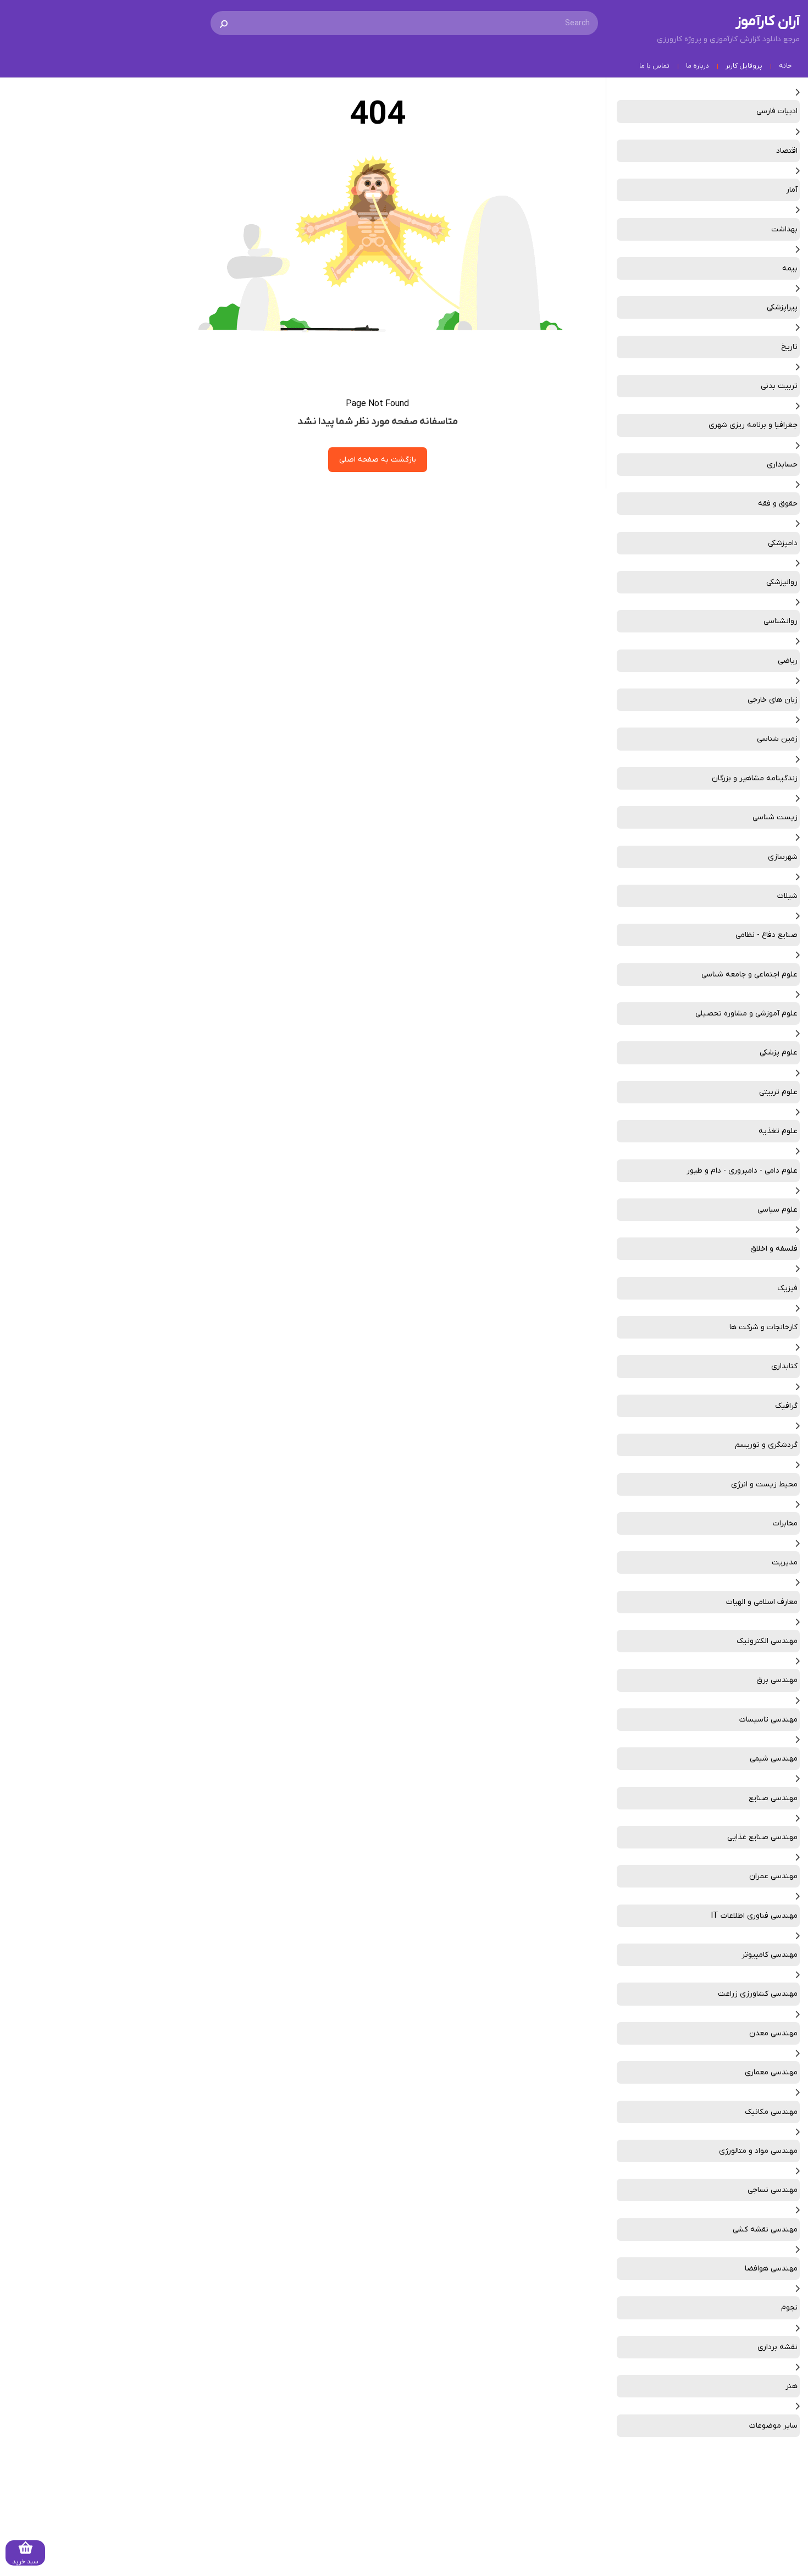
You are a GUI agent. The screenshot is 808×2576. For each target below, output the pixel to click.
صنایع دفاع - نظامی (767, 935)
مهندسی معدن (773, 2033)
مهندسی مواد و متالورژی (758, 2151)
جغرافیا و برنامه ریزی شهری (753, 425)
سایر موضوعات (773, 2426)
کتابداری (784, 1366)
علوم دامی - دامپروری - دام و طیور (742, 1171)
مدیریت (785, 1562)
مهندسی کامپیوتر (770, 1955)
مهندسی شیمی (774, 1759)
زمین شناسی (777, 739)
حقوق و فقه (778, 504)
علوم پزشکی (779, 1053)
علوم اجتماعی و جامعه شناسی (749, 975)
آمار (792, 190)
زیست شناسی (775, 817)
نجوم (789, 2308)
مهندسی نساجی (773, 2190)
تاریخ (789, 347)
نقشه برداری (777, 2347)
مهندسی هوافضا (771, 2269)
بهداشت (784, 229)
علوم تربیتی (778, 1092)
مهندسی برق (777, 1680)
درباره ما (698, 66)
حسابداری (782, 465)
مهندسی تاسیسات (768, 1720)
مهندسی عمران (773, 1876)
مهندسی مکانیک (771, 2112)
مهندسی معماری (771, 2072)
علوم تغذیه (778, 1131)
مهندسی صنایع (773, 1798)
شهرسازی (783, 857)
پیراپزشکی (782, 307)
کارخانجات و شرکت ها (763, 1327)
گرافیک (786, 1406)
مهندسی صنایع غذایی (762, 1837)
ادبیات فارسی (777, 111)
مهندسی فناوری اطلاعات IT (754, 1916)
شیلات (787, 896)
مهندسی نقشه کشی (765, 2230)
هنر (792, 2386)
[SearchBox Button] (224, 23)
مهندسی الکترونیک (767, 1641)
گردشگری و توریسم (766, 1445)
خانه (785, 66)
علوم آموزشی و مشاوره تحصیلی (746, 1014)
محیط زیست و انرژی (764, 1484)
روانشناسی (781, 621)
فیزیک (787, 1288)
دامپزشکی (783, 543)
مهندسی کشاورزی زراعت (758, 1994)
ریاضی (788, 661)
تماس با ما (654, 66)
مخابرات (785, 1523)
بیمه (790, 268)
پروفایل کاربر (744, 66)
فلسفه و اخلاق (774, 1249)
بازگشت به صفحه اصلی (378, 460)
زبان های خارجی (773, 700)
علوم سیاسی (777, 1210)
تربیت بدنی (779, 386)
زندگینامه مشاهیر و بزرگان (755, 778)
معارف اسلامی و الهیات (762, 1602)
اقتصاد (787, 151)
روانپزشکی (782, 582)
